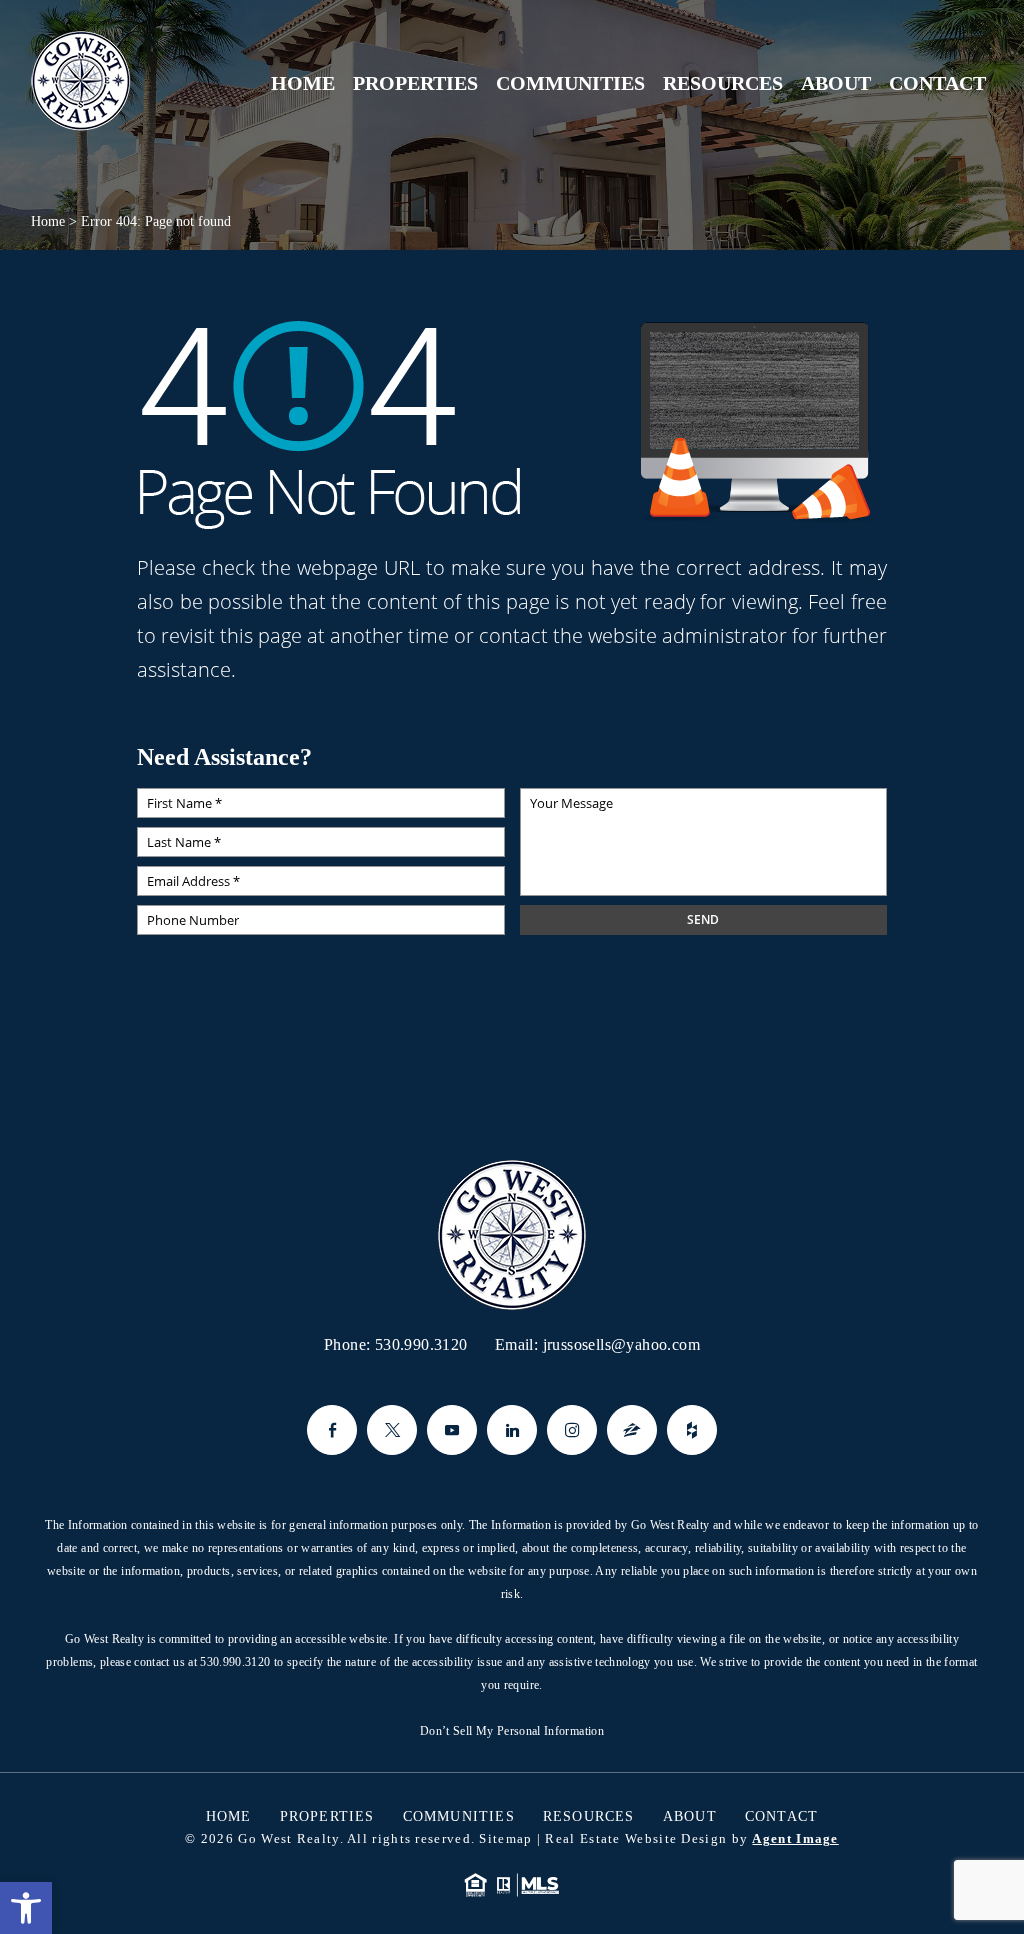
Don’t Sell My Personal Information (512, 1731)
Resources (723, 83)
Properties (415, 83)
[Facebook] (332, 1430)
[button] (26, 1908)
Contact (937, 83)
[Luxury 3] (81, 81)
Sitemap (505, 1838)
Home (303, 83)
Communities (570, 83)
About (836, 83)
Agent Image (795, 1838)
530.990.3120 (421, 1344)
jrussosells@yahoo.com (621, 1344)
